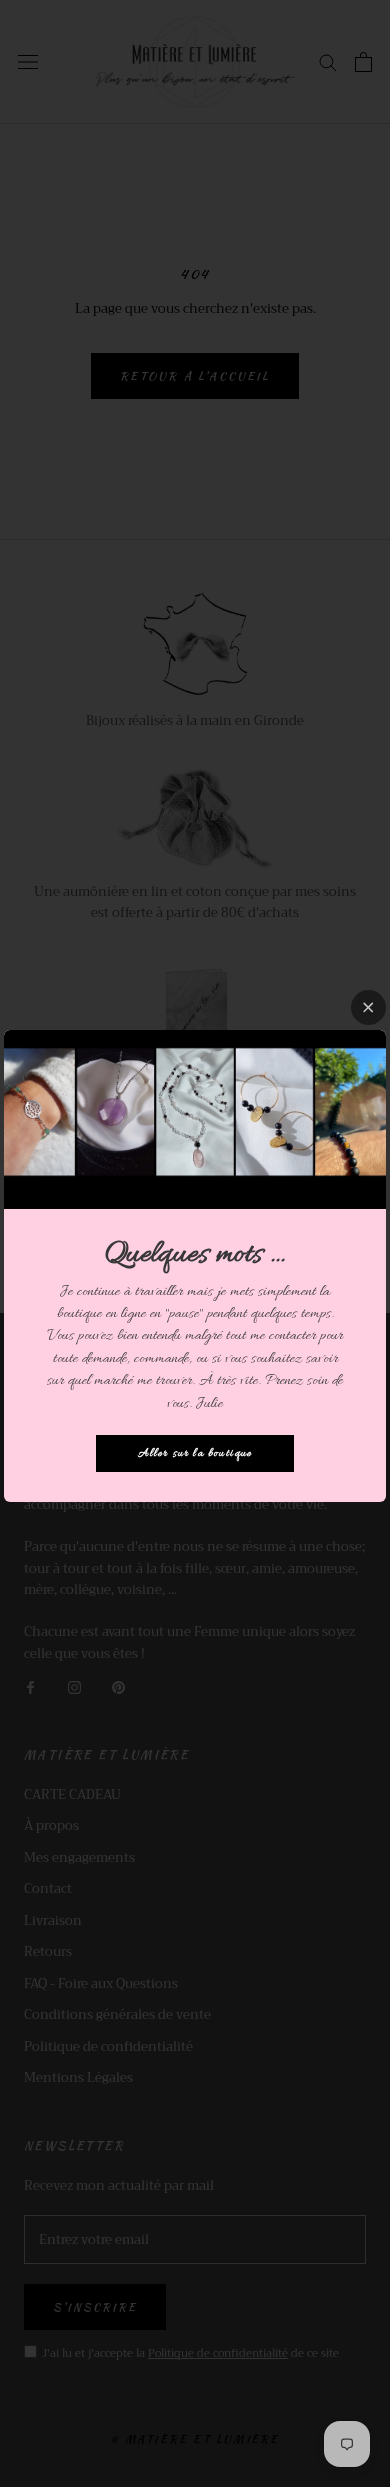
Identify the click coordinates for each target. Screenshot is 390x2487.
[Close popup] (368, 1007)
